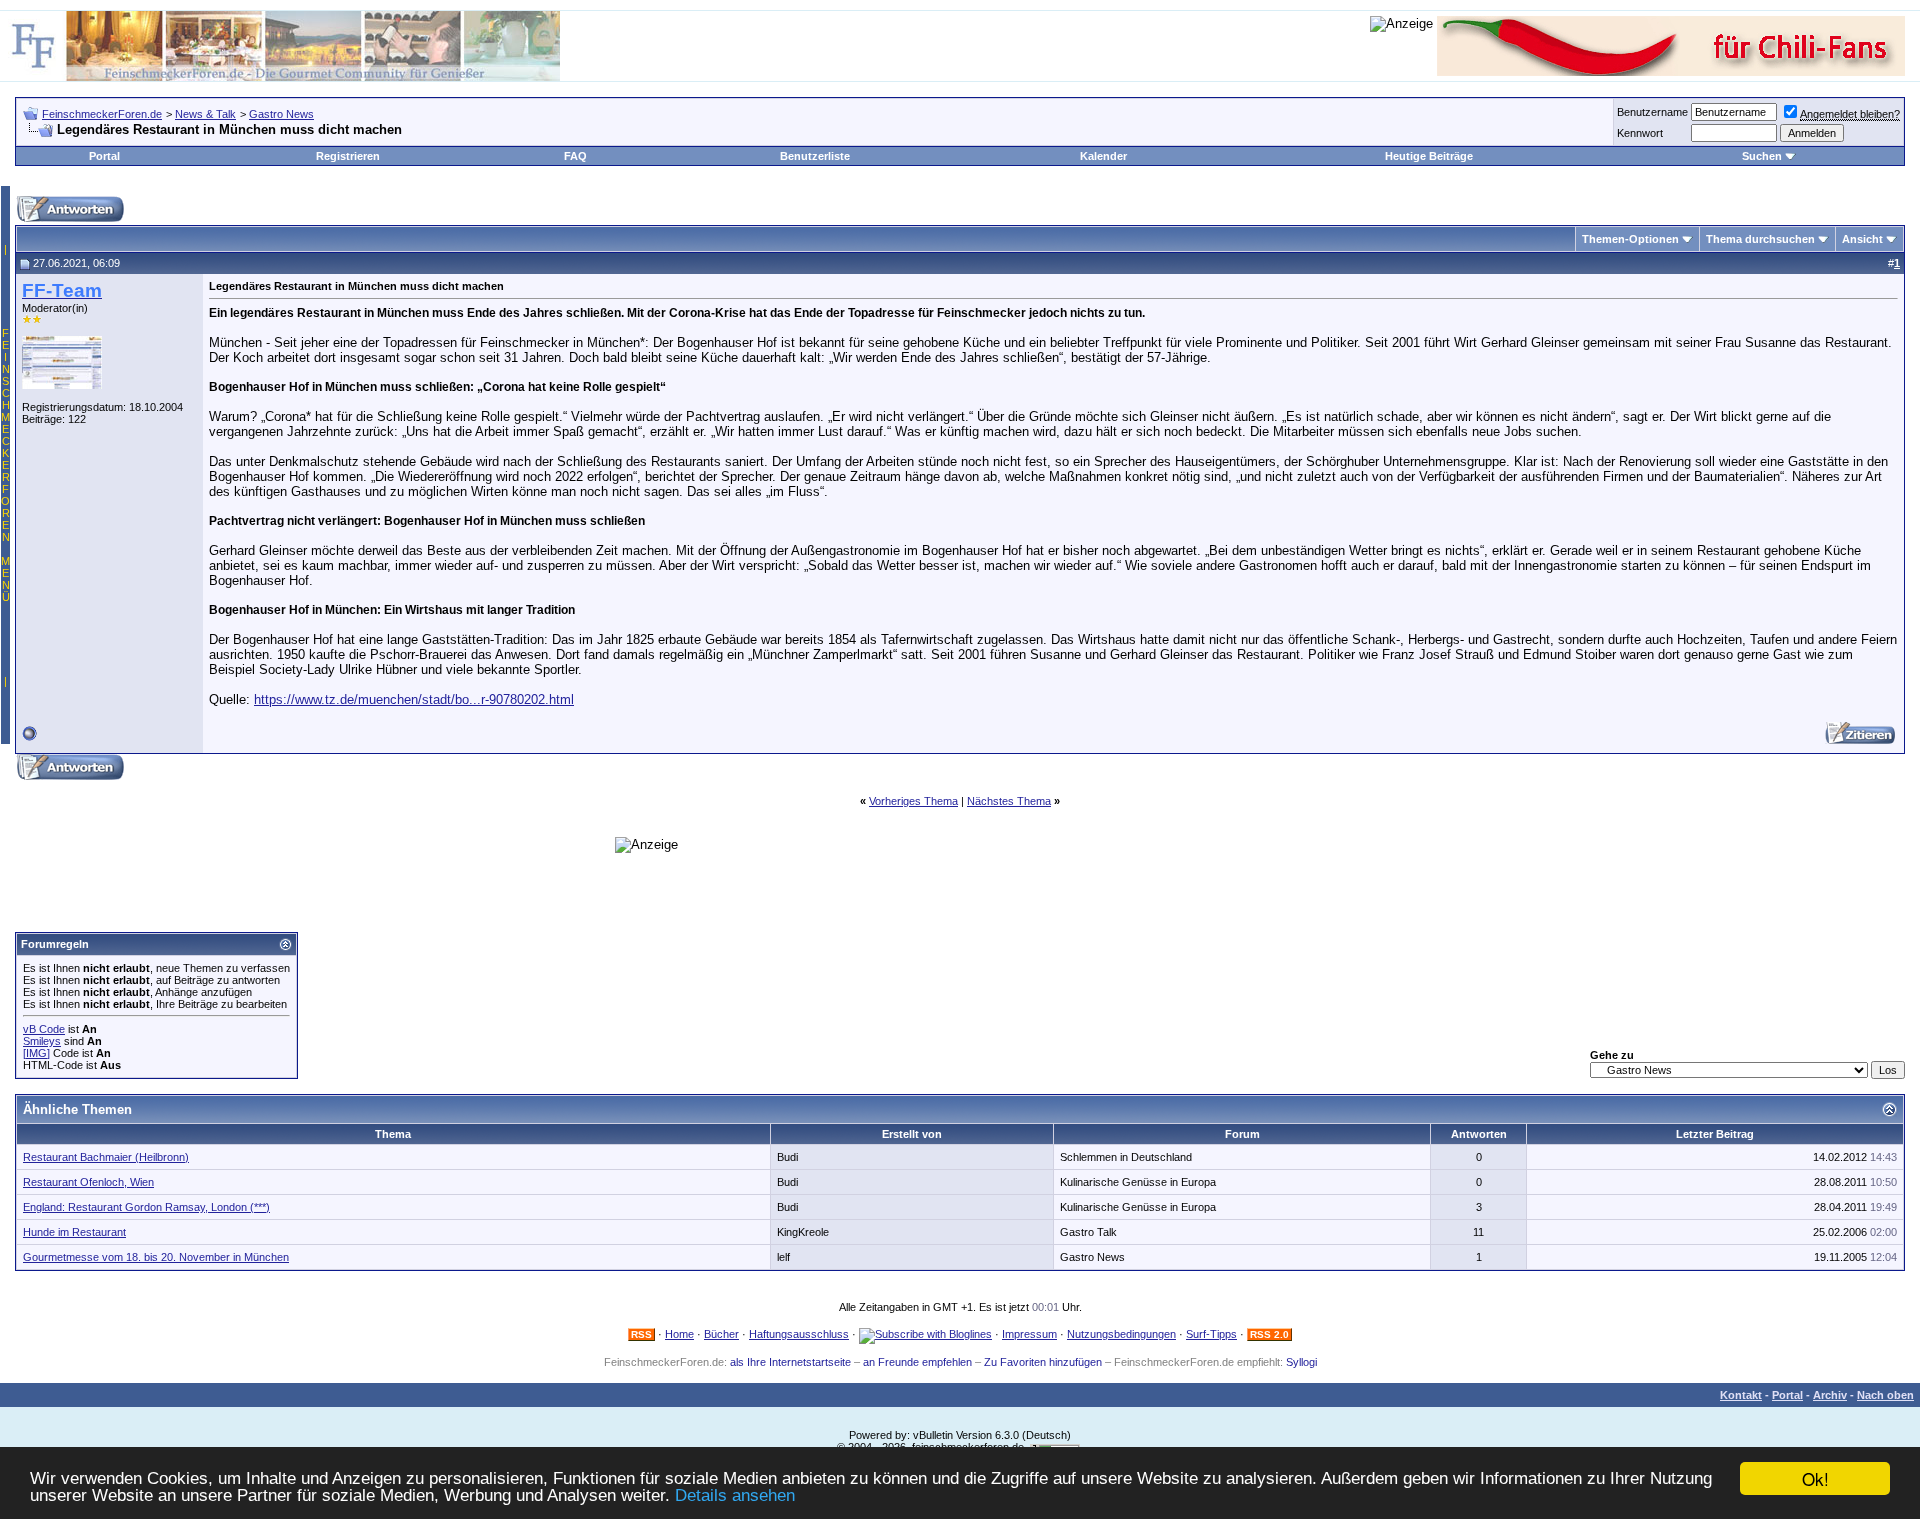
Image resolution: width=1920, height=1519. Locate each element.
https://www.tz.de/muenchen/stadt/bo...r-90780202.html (414, 699)
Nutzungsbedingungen (1121, 1334)
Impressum (1029, 1334)
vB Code (44, 1029)
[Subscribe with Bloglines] (925, 1334)
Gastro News (281, 114)
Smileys (42, 1041)
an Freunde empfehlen (917, 1362)
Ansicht (1862, 239)
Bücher (721, 1334)
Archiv (1830, 1395)
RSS (641, 1334)
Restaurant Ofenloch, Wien (88, 1182)
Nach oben (1885, 1395)
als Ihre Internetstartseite (790, 1362)
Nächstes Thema (1009, 801)
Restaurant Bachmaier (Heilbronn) (106, 1157)
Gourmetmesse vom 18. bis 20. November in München (156, 1257)
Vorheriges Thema (913, 801)
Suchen (1762, 156)
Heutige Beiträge (1429, 156)
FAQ (575, 156)
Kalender (1103, 156)
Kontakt (1741, 1395)
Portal (104, 156)
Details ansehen (735, 1495)
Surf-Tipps (1211, 1334)
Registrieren (348, 156)
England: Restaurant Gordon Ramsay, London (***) (146, 1207)
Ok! (1815, 1478)
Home (679, 1334)
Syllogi (1301, 1362)
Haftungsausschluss (799, 1334)
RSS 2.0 (1269, 1334)
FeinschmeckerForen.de (102, 114)
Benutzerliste (815, 156)
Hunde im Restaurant (74, 1232)
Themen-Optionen (1630, 239)
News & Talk (205, 114)
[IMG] (36, 1053)
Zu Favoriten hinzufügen (1043, 1362)
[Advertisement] (446, 736)
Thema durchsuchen (1760, 239)
